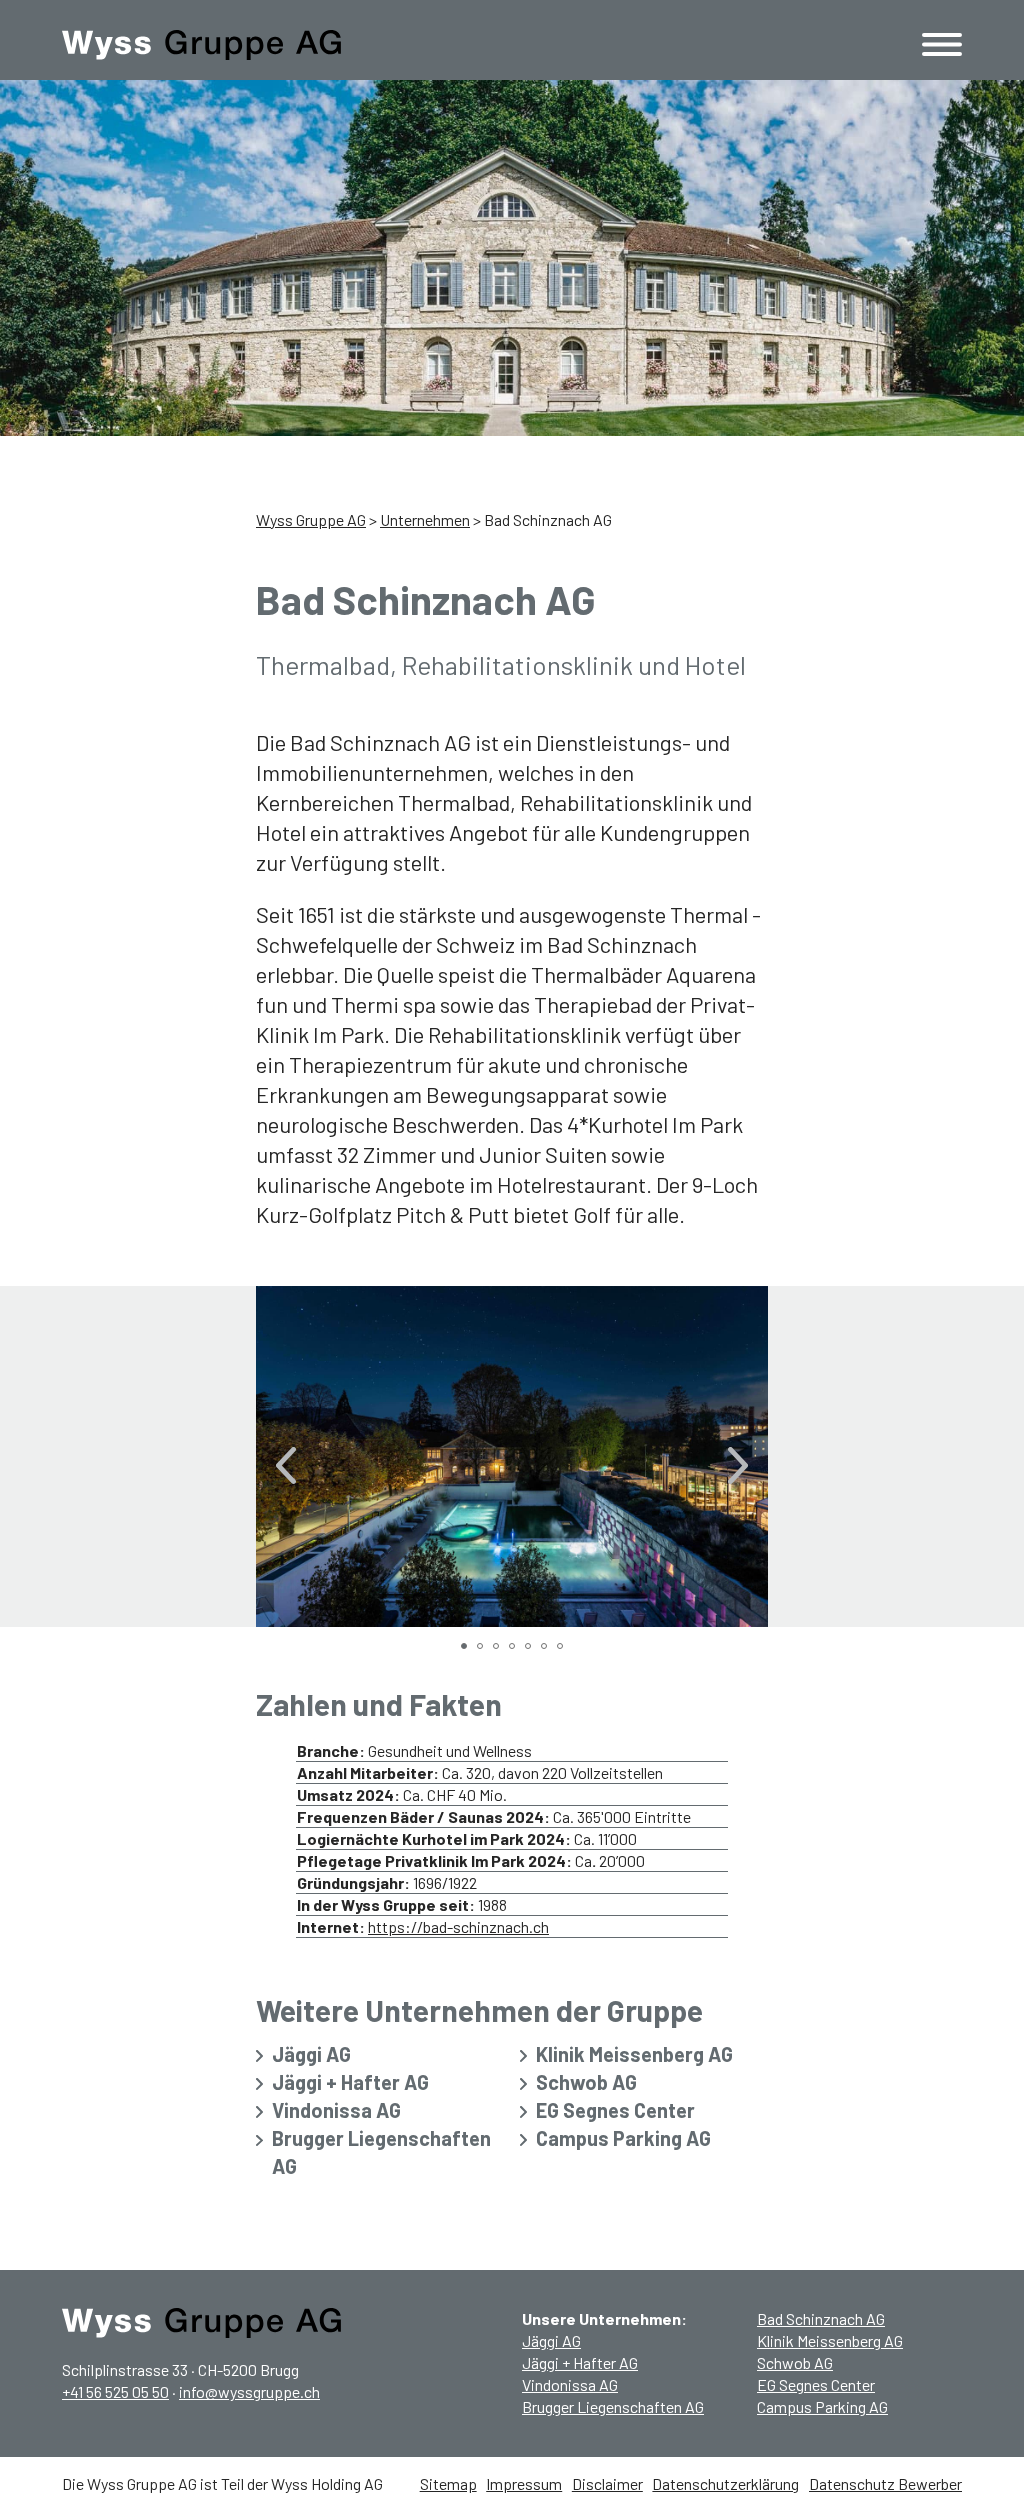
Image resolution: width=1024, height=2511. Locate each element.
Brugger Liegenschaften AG (381, 2152)
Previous (286, 1457)
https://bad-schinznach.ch (458, 1926)
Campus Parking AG (623, 2138)
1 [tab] (467, 1649)
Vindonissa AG (336, 2110)
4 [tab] (515, 1649)
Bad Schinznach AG (821, 2318)
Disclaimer (607, 2483)
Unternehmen (425, 519)
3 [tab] (499, 1649)
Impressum (524, 2483)
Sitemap (448, 2483)
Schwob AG (586, 2082)
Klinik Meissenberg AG (634, 2054)
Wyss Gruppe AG (311, 519)
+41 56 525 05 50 (115, 2391)
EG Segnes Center (615, 2110)
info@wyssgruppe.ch (249, 2391)
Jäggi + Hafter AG (350, 2082)
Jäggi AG (311, 2054)
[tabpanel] (512, 1456)
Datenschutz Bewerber (885, 2483)
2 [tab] (483, 1649)
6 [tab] (547, 1649)
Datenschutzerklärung (725, 2483)
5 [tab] (531, 1649)
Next (738, 1457)
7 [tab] (563, 1649)
